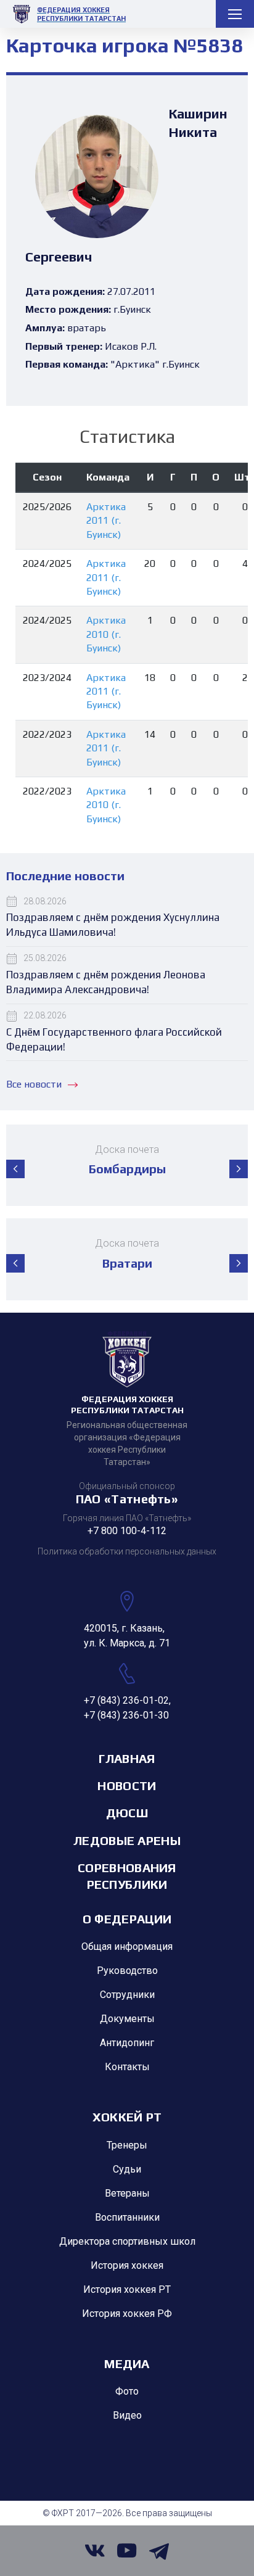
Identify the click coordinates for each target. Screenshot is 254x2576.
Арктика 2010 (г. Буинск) (106, 634)
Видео (127, 2415)
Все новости (34, 1084)
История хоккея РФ (127, 2314)
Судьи (127, 2169)
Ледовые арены (127, 1840)
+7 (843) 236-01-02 (126, 1700)
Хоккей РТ (127, 2117)
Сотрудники (127, 1995)
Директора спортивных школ (127, 2241)
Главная (127, 1758)
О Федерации (127, 1919)
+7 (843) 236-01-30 (126, 1715)
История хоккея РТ (127, 2289)
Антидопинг (127, 2043)
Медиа (127, 2363)
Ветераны (127, 2193)
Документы (127, 2019)
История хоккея (127, 2265)
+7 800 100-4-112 (127, 1531)
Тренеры (127, 2145)
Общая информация (127, 1946)
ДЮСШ (127, 1813)
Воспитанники (127, 2217)
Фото (127, 2391)
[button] (15, 1169)
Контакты (127, 2067)
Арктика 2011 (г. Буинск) (106, 521)
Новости (127, 1785)
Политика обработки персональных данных (127, 1551)
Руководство (127, 1971)
